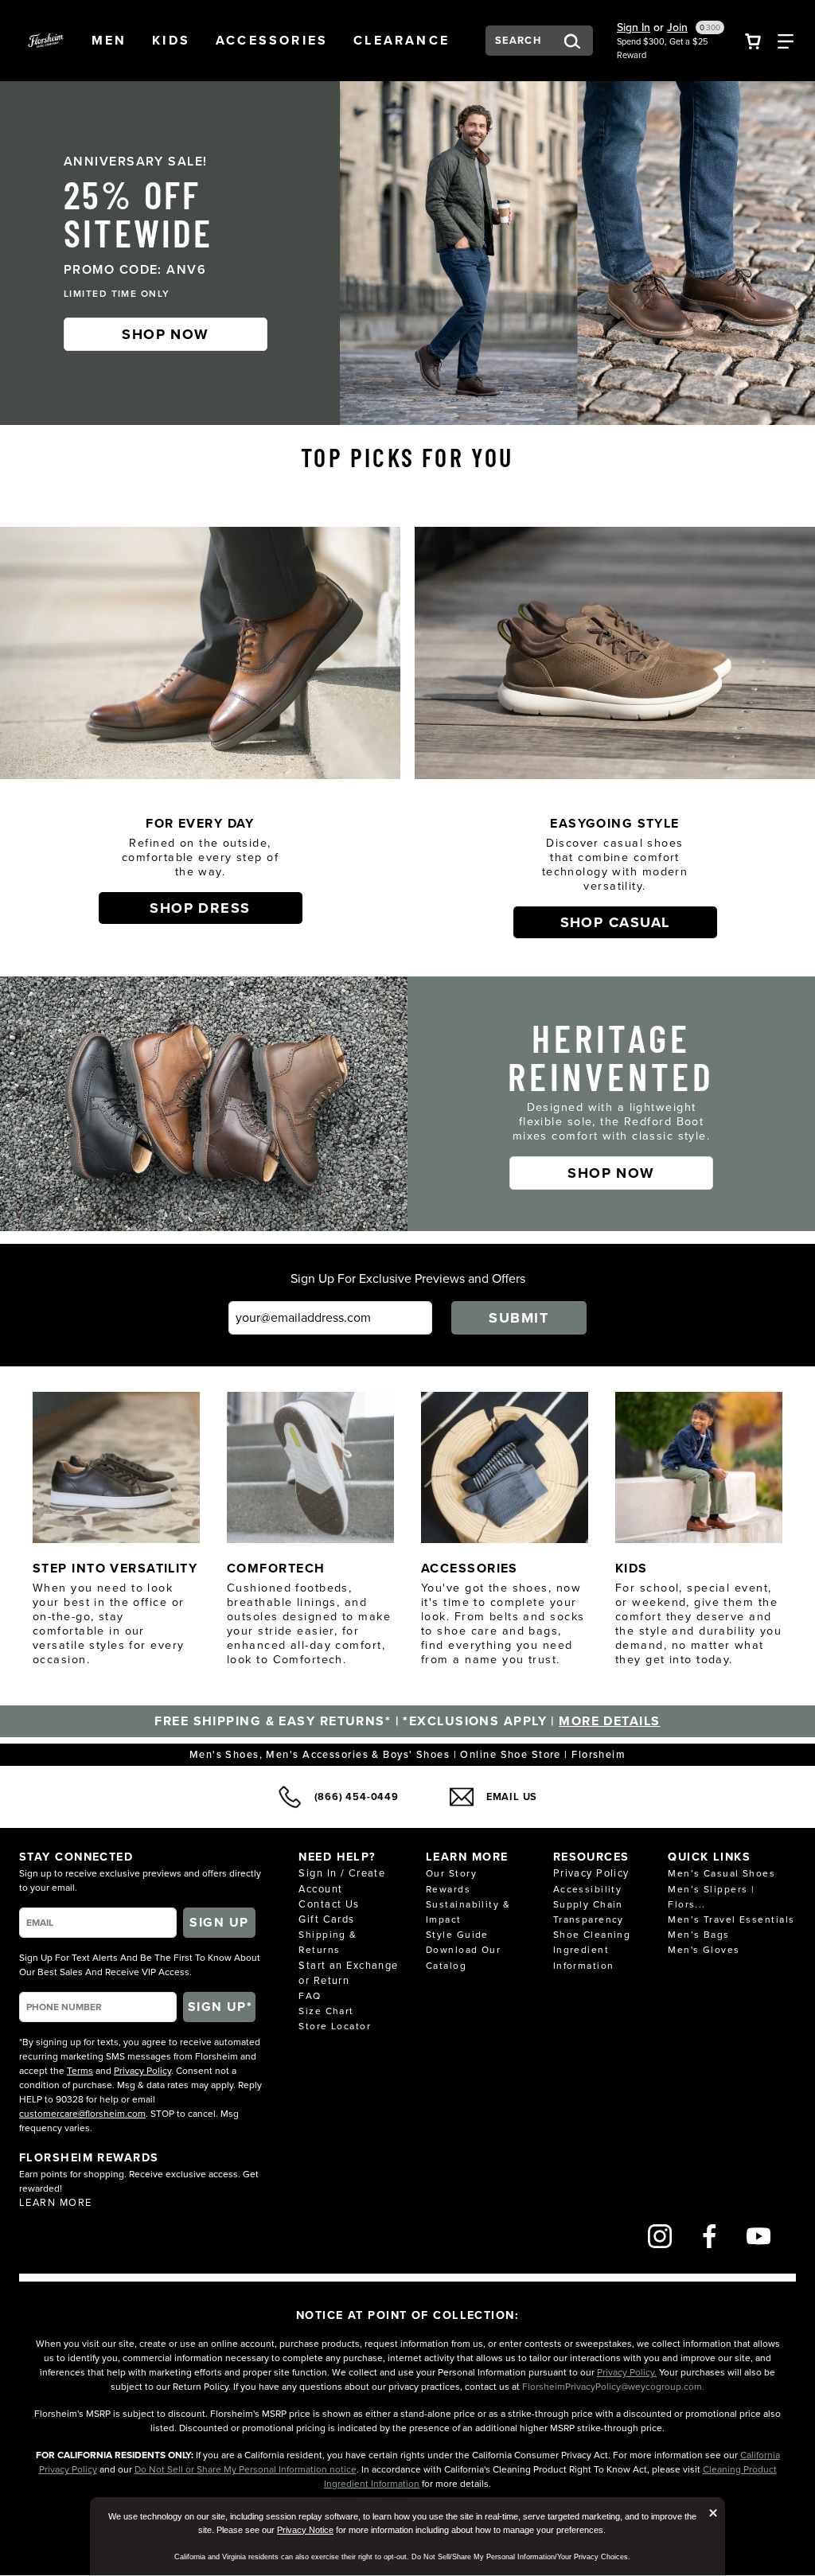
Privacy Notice (305, 2530)
